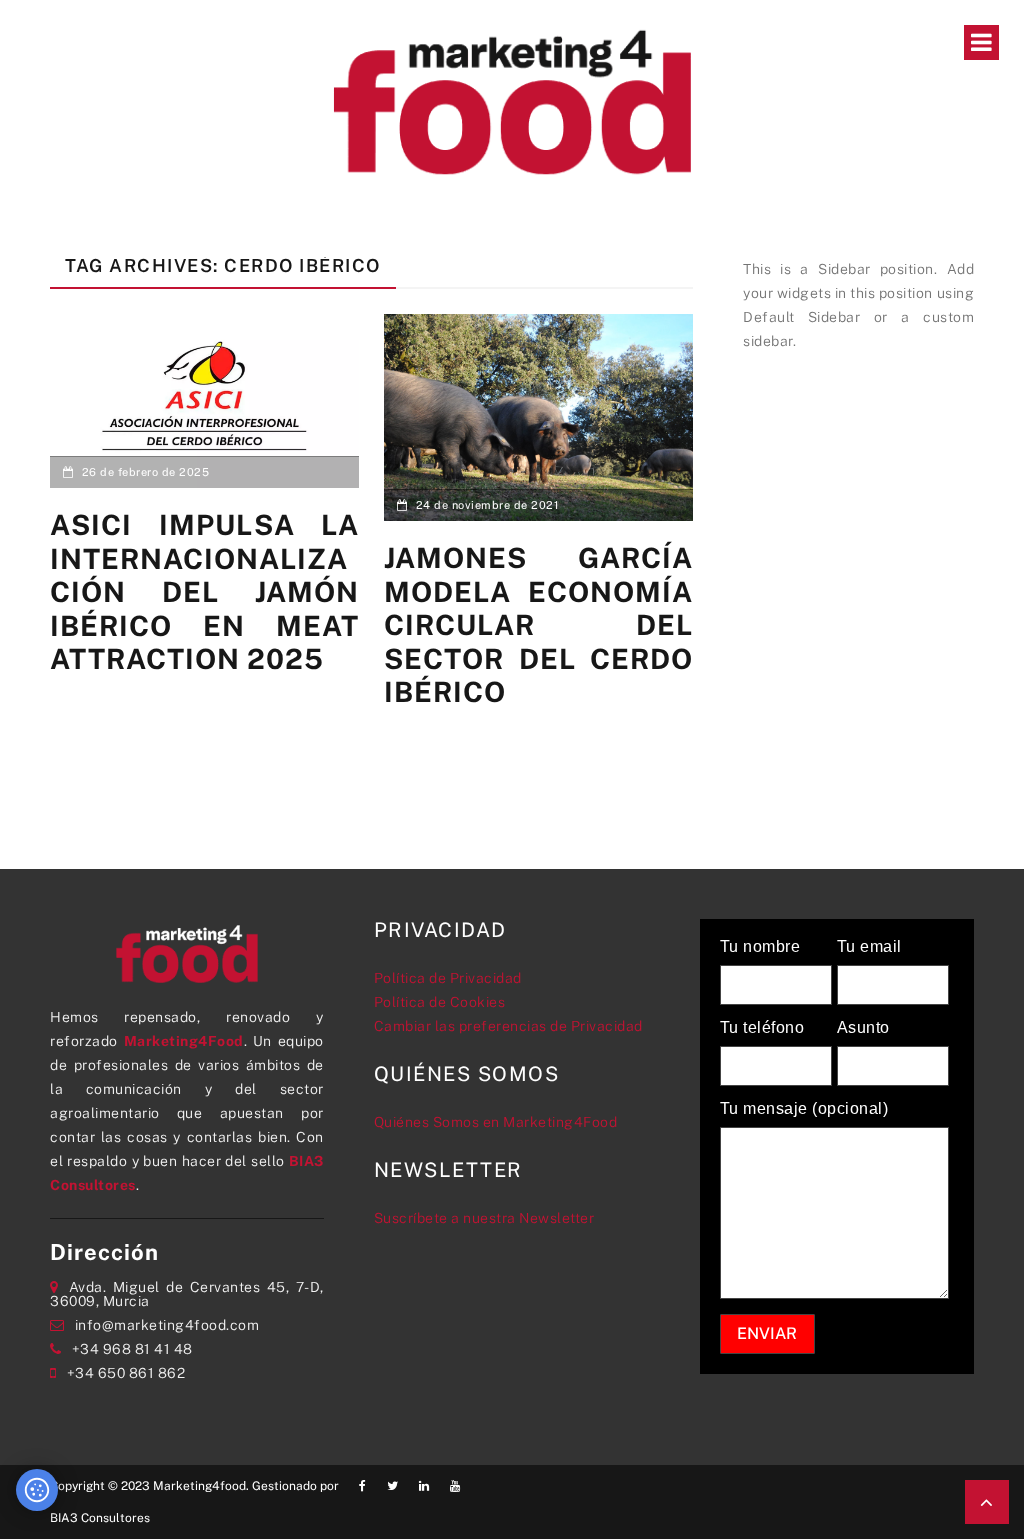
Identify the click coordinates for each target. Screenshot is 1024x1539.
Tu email (869, 947)
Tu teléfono (762, 1028)
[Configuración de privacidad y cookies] (37, 1490)
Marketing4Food (184, 1041)
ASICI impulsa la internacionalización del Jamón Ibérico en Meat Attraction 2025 (204, 591)
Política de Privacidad (448, 978)
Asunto (863, 1028)
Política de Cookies (440, 1002)
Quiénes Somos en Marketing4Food (496, 1122)
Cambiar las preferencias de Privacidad (508, 1026)
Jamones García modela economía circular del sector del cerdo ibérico (538, 624)
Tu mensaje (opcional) (804, 1109)
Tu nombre (760, 947)
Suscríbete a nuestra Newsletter (484, 1218)
